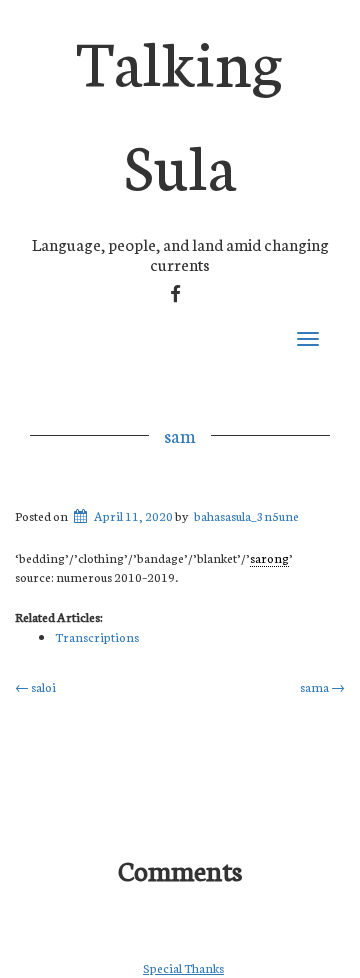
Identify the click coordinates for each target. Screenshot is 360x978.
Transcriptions (97, 636)
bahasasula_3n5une (246, 515)
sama (322, 686)
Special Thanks (183, 967)
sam (180, 435)
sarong (269, 557)
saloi (35, 686)
